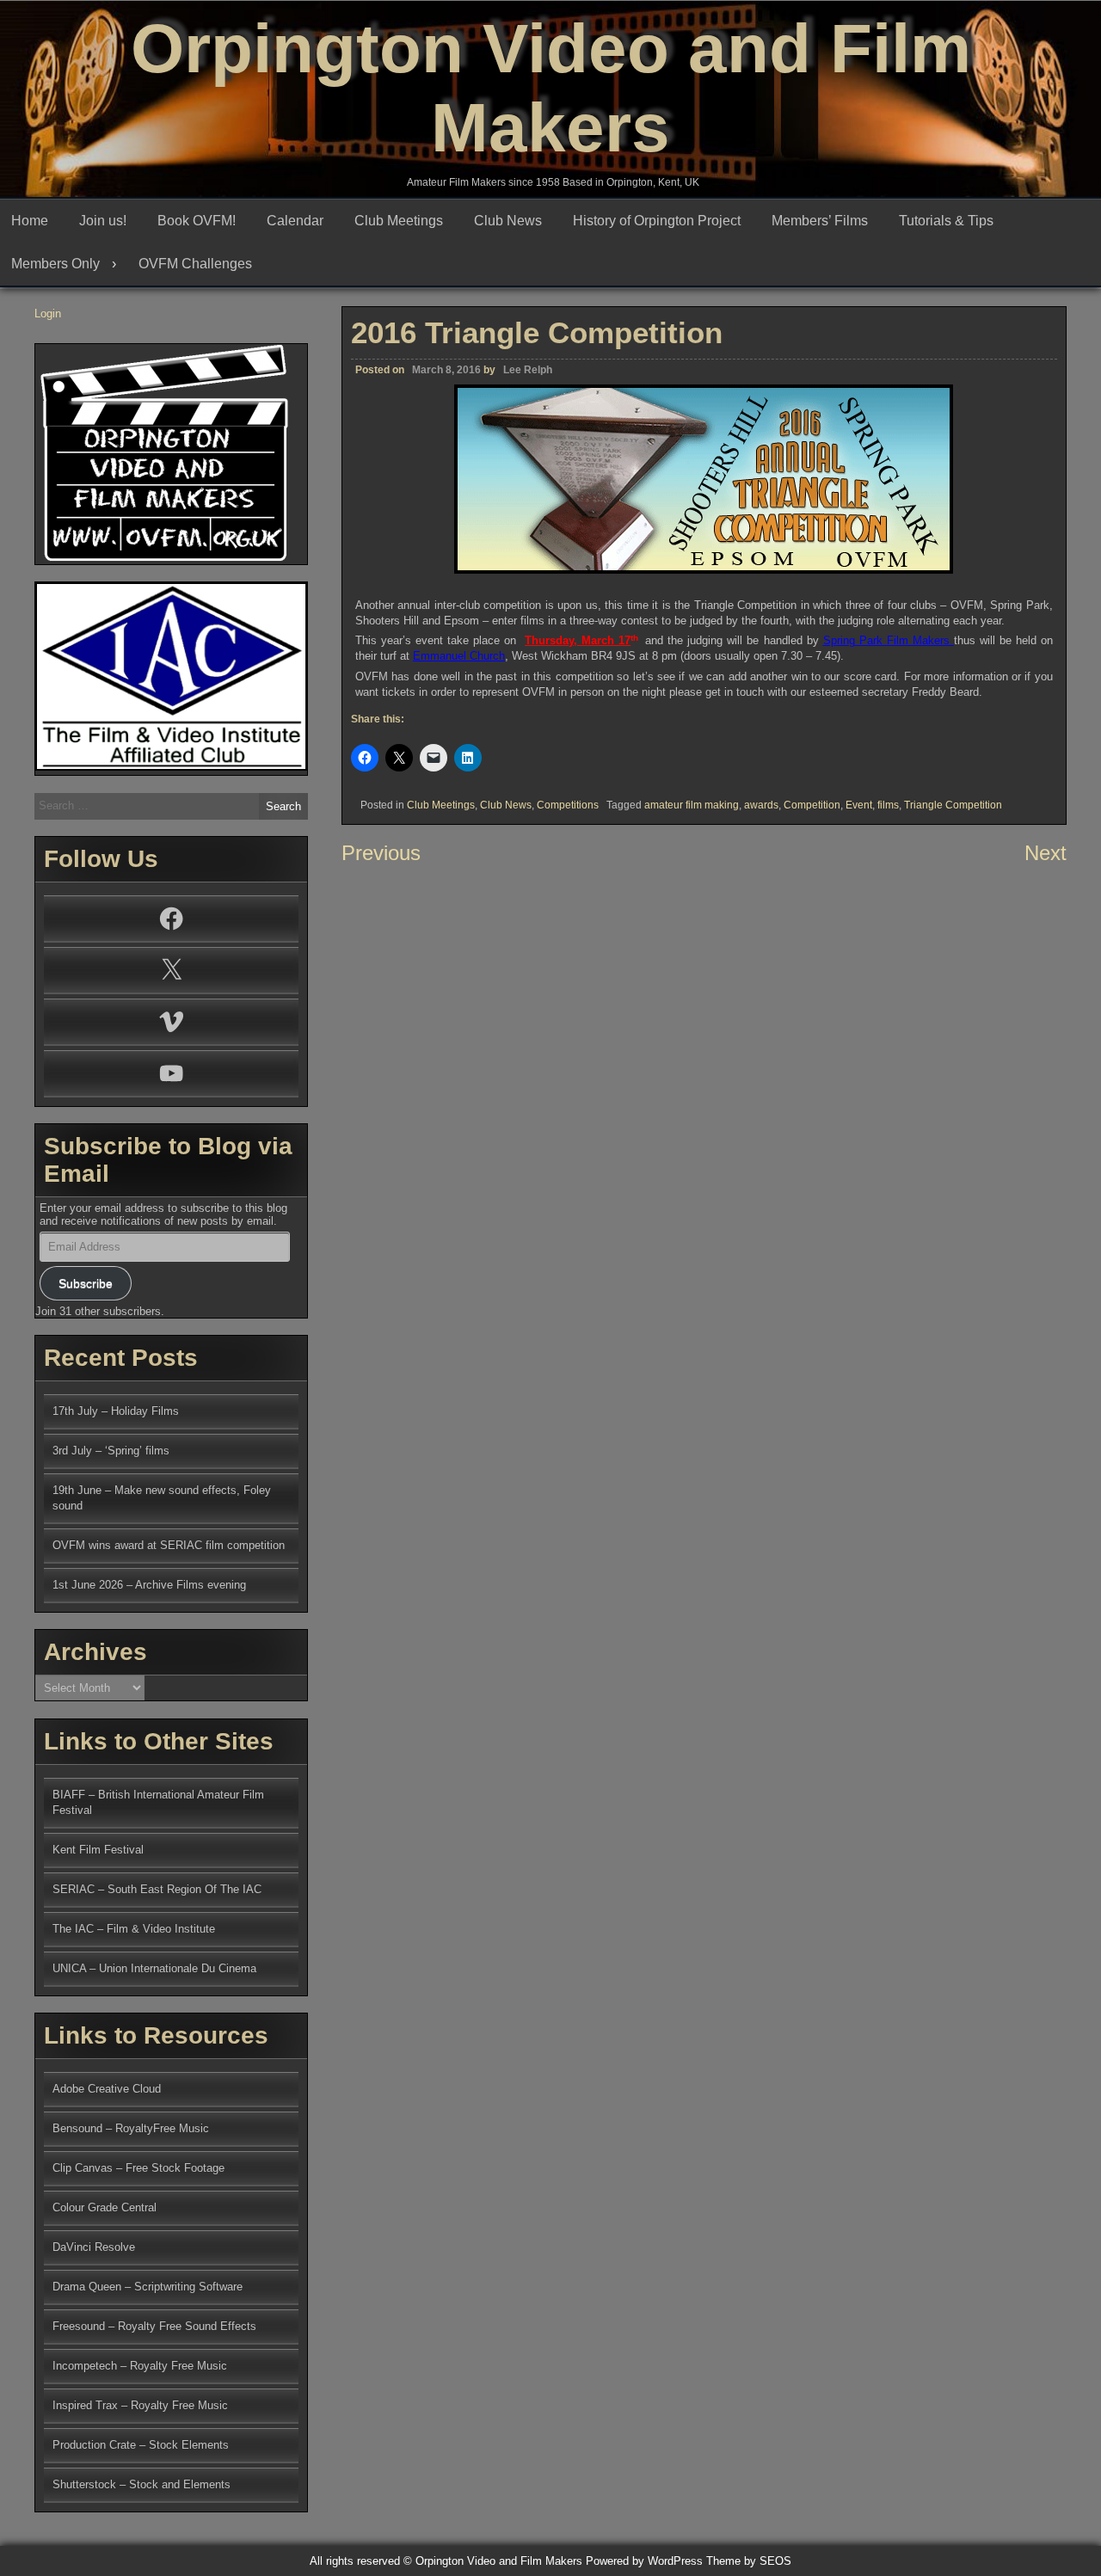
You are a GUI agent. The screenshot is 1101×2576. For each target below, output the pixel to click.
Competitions (568, 805)
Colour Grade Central (105, 2207)
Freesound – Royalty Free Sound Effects (154, 2326)
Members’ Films (820, 221)
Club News (508, 221)
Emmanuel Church (459, 656)
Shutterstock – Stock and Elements (141, 2484)
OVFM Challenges (195, 264)
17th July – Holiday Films (116, 1411)
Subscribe (86, 1283)
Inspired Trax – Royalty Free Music (140, 2405)
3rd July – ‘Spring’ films (111, 1451)
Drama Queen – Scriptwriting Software (148, 2287)
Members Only (55, 264)
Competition (812, 805)
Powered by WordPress (644, 2561)
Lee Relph (528, 370)
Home (30, 221)
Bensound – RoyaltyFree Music (131, 2128)
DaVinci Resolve (94, 2247)
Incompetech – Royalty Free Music (140, 2366)
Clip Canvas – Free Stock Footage (138, 2168)
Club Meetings (399, 221)
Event (859, 805)
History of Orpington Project (657, 221)
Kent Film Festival (98, 1850)
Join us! (103, 221)
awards (761, 805)
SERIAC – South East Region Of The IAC (157, 1889)
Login (48, 314)
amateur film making (692, 805)
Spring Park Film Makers (886, 640)
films (888, 805)
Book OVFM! (197, 221)
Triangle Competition (953, 805)
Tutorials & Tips (946, 221)
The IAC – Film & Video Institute (134, 1929)
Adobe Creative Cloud (107, 2089)
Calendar (295, 221)
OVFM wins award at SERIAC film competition (169, 1545)
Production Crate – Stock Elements (141, 2445)
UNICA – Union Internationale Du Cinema (154, 1968)
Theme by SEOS (749, 2561)
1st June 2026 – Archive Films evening (149, 1585)
